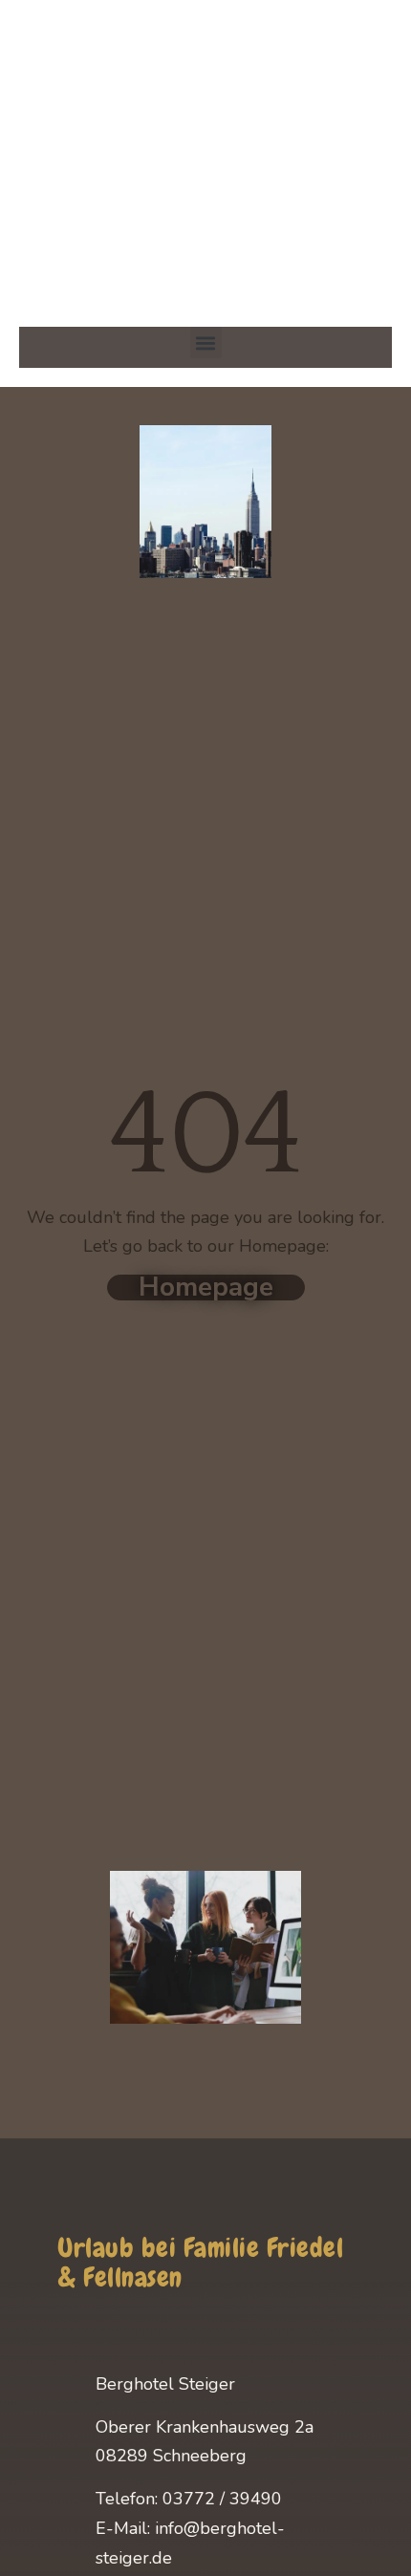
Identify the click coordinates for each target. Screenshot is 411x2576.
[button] (206, 343)
